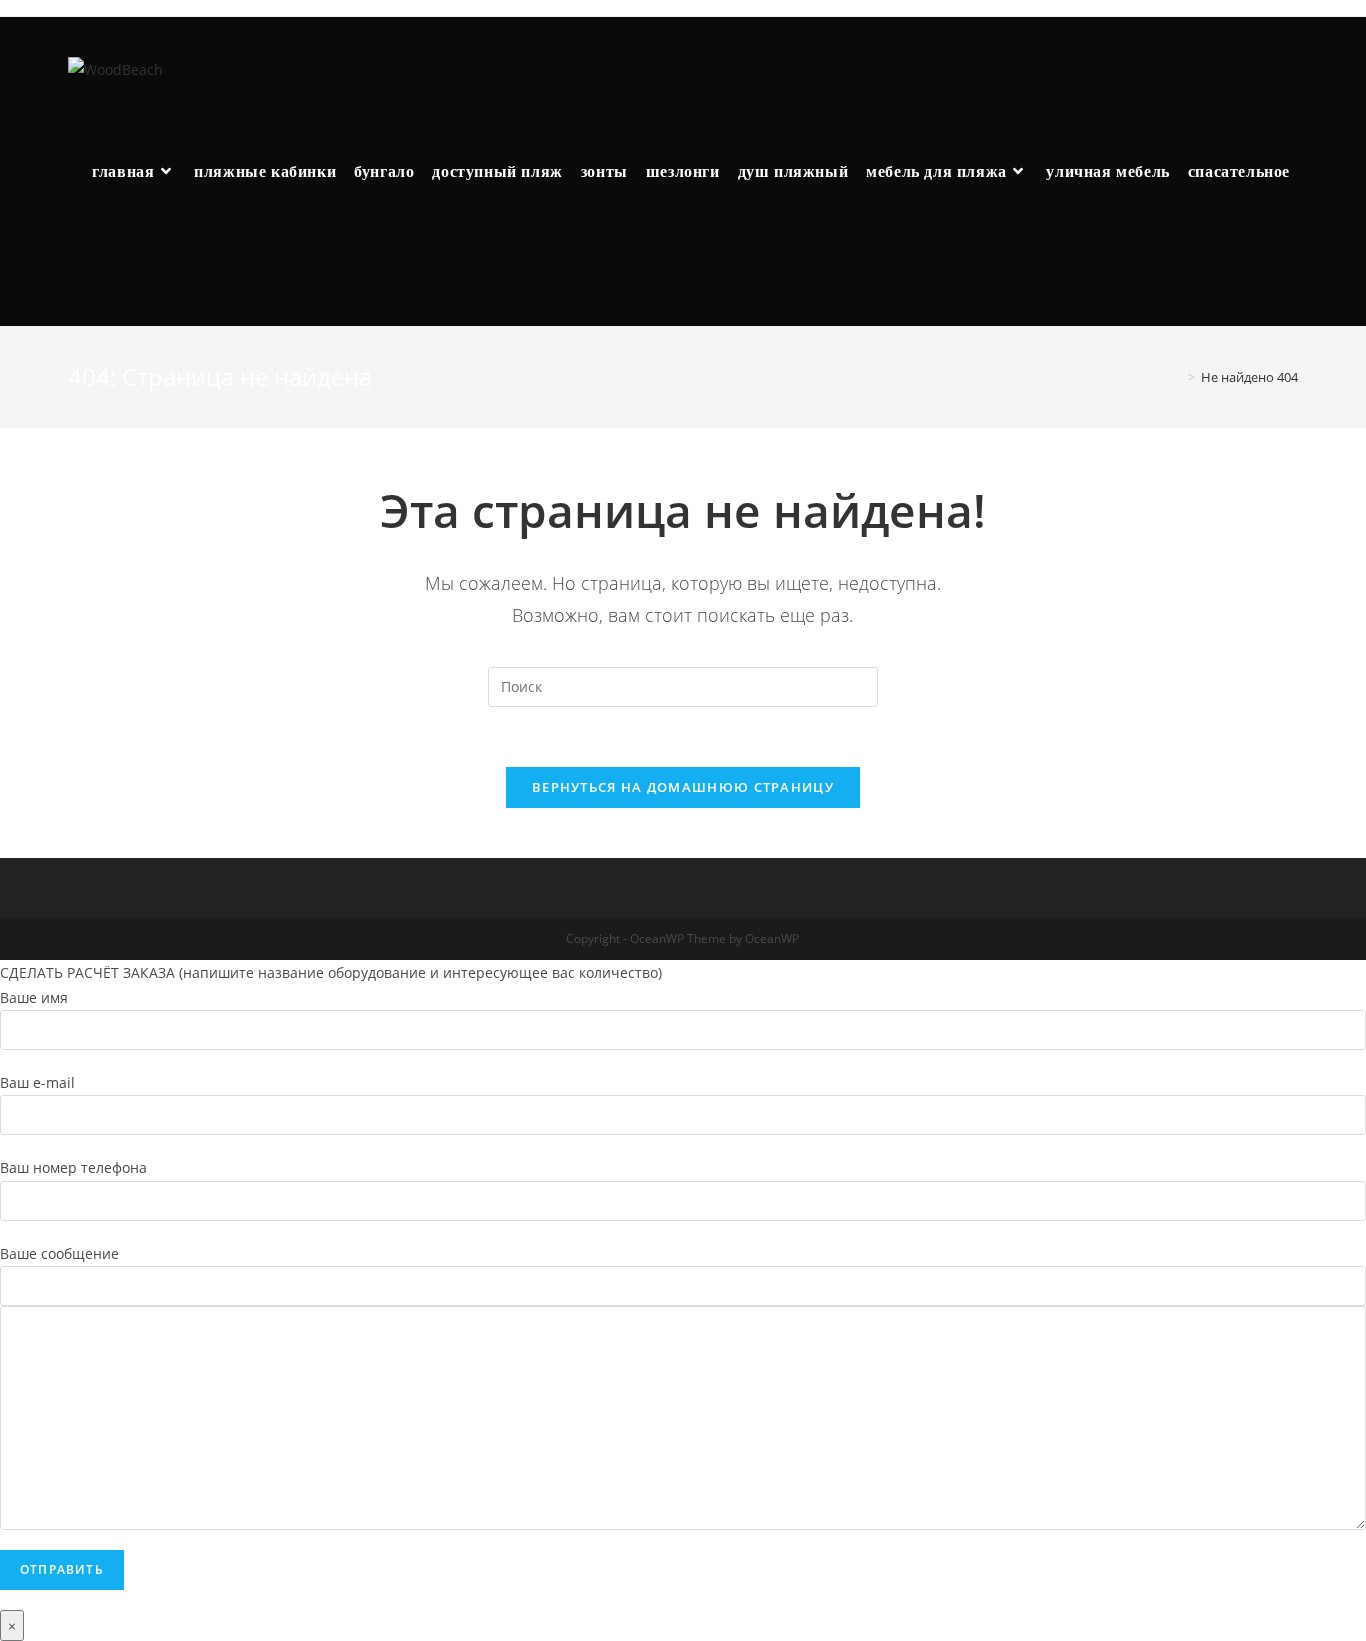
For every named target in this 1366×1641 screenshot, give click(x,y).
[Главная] (1177, 377)
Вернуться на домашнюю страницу (683, 787)
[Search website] (98, 274)
